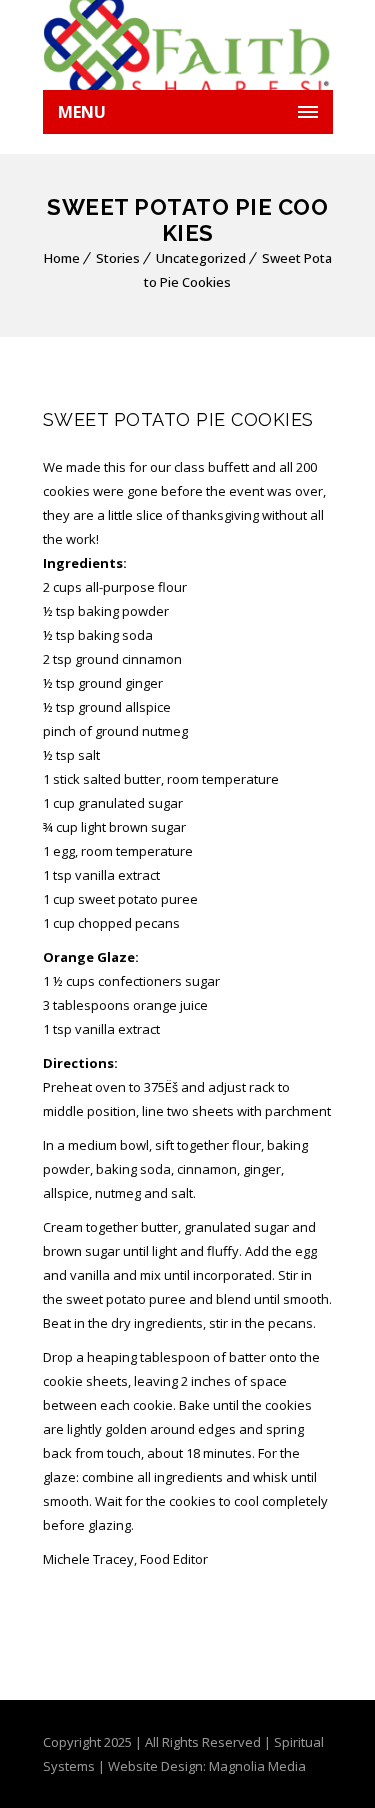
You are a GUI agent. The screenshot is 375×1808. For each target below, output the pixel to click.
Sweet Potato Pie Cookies (178, 419)
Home (62, 258)
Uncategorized (201, 258)
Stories (118, 258)
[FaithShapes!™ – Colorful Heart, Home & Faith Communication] (188, 45)
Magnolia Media (257, 1766)
